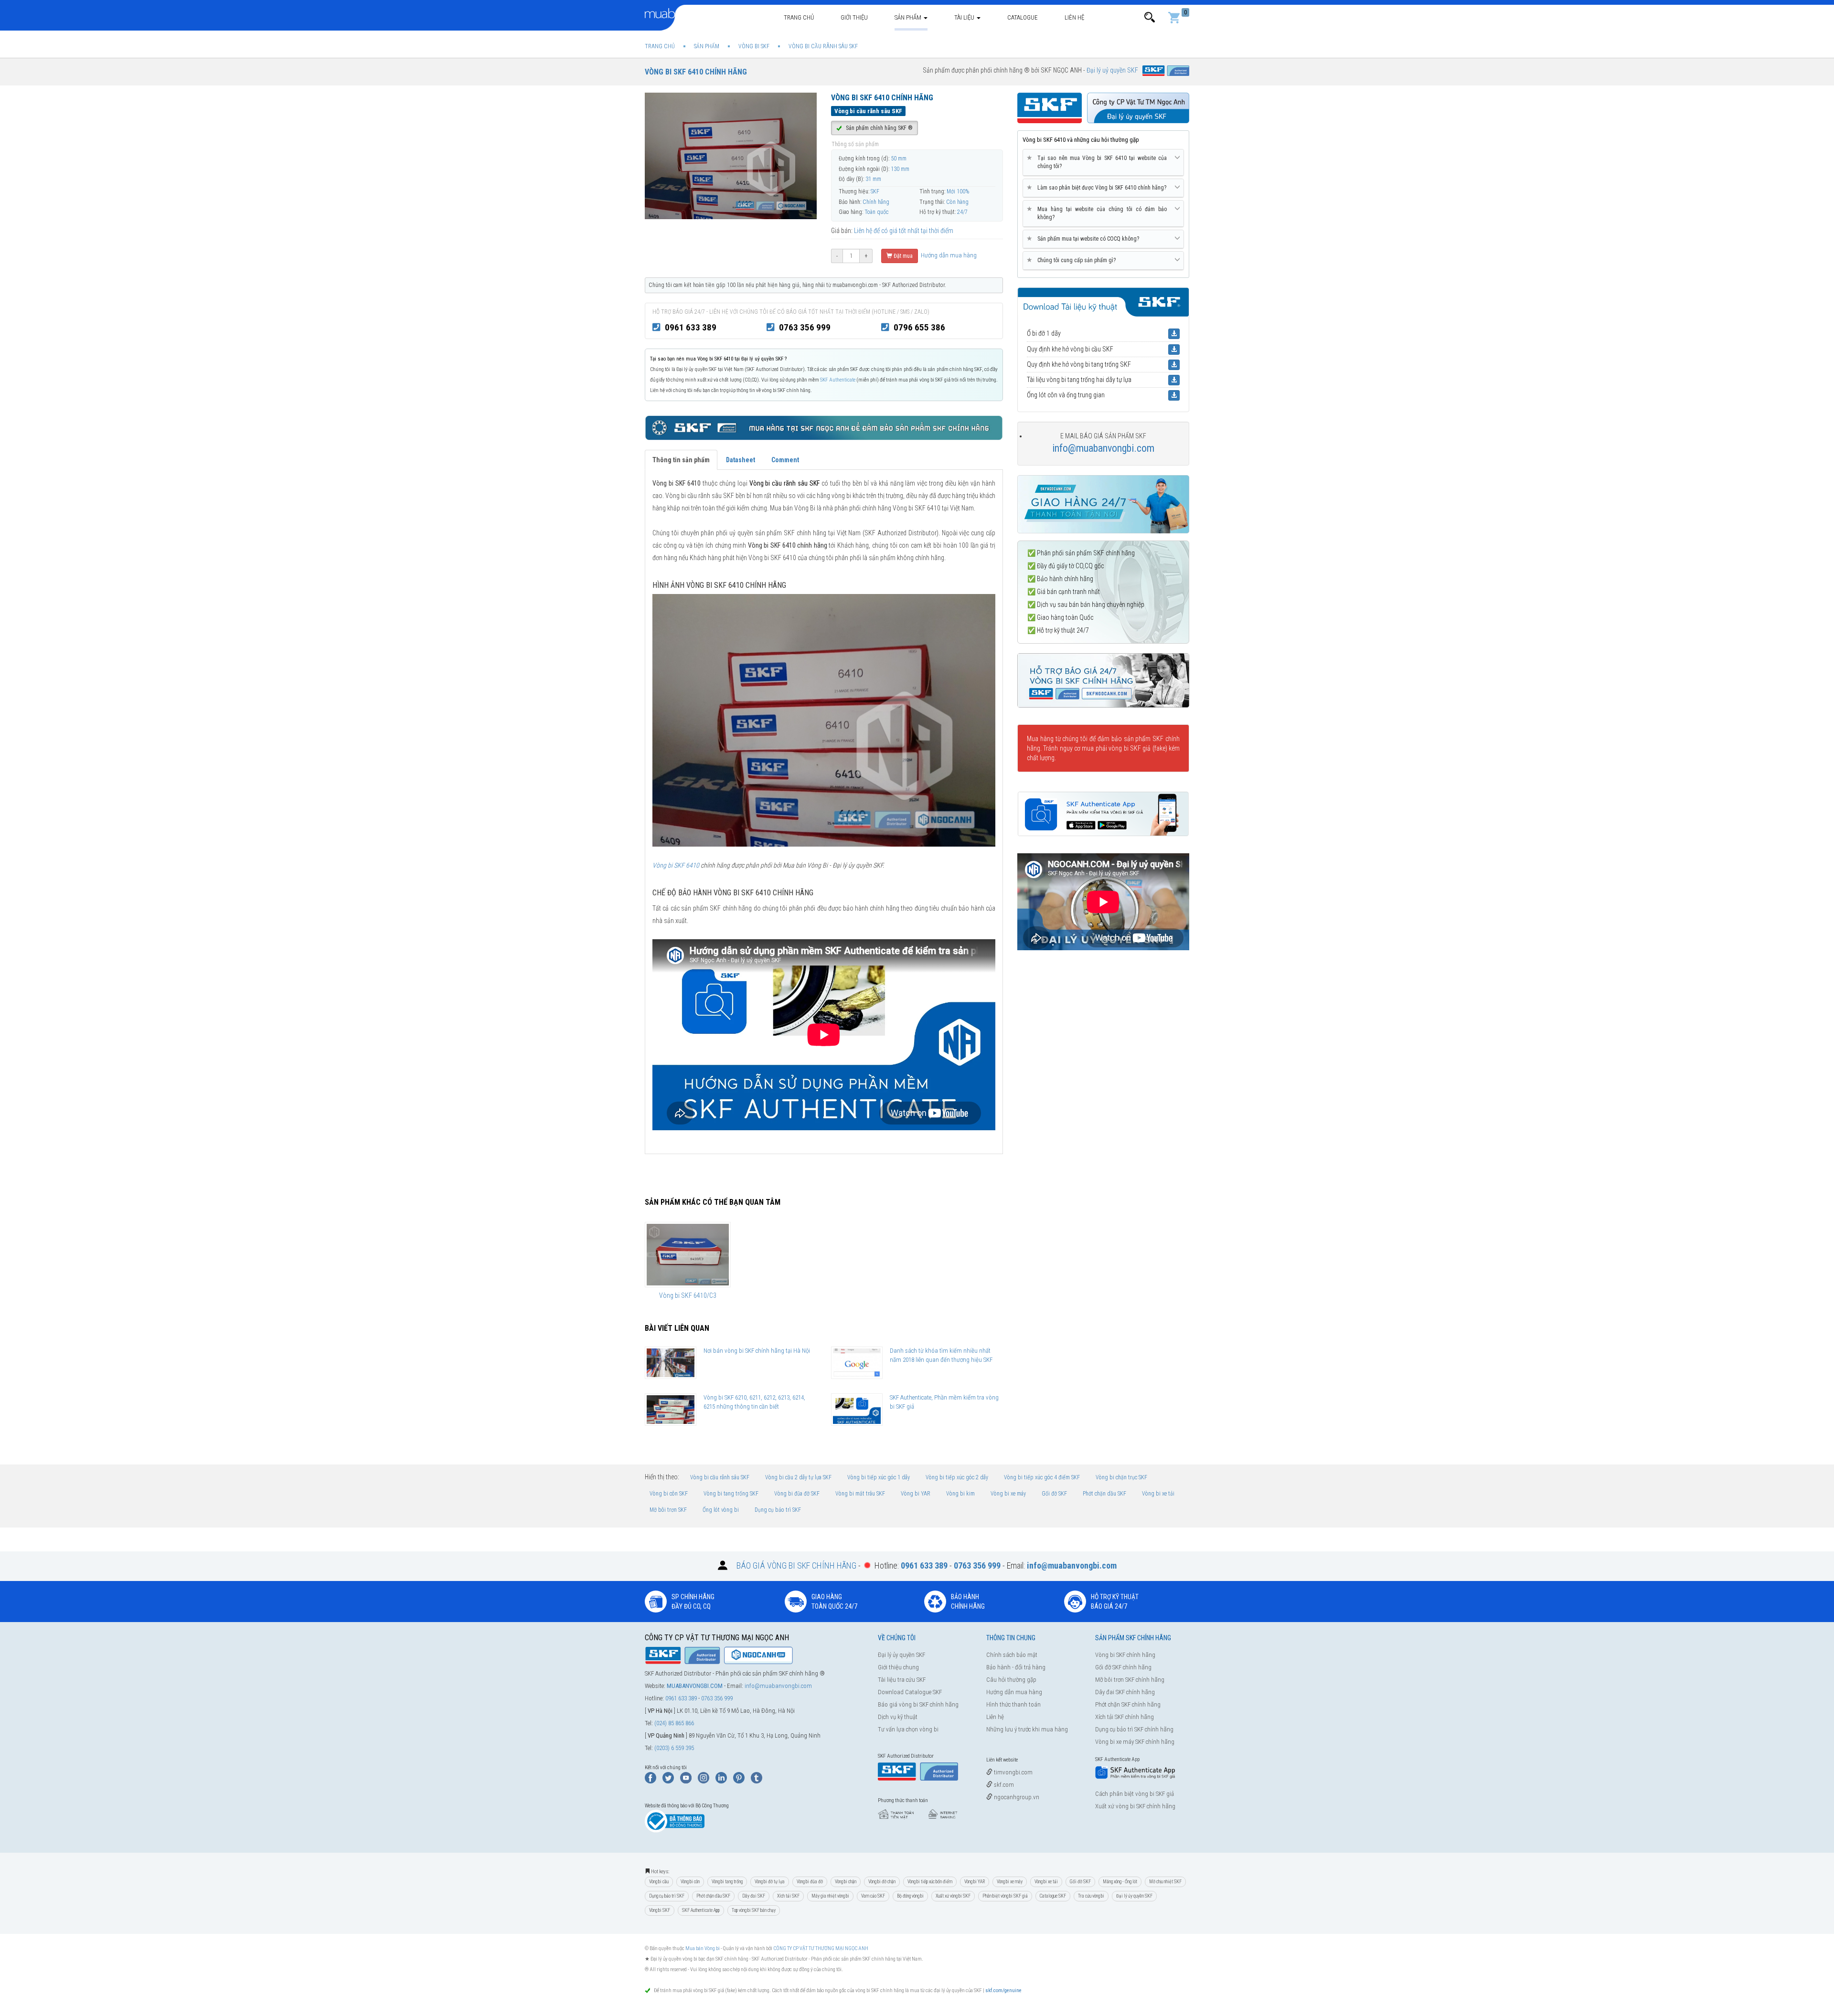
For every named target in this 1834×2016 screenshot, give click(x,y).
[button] (1150, 17)
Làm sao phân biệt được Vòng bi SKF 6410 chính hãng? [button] (1098, 187)
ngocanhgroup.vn (1016, 1797)
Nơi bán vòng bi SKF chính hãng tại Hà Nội (757, 1351)
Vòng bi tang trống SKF (731, 1494)
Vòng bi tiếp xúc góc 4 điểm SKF (1042, 1477)
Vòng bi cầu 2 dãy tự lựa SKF (798, 1477)
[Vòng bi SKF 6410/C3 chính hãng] (688, 1254)
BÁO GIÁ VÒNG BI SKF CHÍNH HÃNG (796, 1565)
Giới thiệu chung (898, 1667)
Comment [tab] (785, 460)
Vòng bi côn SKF (669, 1494)
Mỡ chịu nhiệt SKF (1165, 1882)
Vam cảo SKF (873, 1896)
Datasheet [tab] (741, 460)
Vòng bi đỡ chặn (882, 1882)
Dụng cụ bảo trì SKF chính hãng (1134, 1729)
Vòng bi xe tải (1158, 1494)
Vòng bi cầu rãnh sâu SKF (720, 1477)
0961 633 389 (691, 327)
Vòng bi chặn (846, 1882)
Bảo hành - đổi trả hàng (1016, 1667)
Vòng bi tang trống (727, 1882)
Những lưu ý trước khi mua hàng (1027, 1729)
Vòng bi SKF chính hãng (1125, 1655)
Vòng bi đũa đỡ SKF (797, 1494)
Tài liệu (965, 17)
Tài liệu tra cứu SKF (902, 1680)
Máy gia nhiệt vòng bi (830, 1896)
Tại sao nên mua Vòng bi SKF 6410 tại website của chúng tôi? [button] (1098, 162)
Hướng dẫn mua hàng (948, 255)
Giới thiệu (854, 17)
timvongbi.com (1013, 1772)
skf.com (1003, 1785)
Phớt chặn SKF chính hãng (1128, 1704)
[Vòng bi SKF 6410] (824, 720)
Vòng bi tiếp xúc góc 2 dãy (957, 1477)
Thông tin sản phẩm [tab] (681, 460)
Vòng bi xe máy (1008, 1494)
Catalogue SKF (1053, 1896)
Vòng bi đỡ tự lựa (770, 1882)
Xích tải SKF (788, 1896)
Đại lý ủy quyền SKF (901, 1655)
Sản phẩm (909, 17)
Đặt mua (902, 256)
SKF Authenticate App (701, 1910)
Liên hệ (1074, 17)
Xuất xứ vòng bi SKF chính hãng (1135, 1806)
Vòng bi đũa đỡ (810, 1882)
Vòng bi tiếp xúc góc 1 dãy (879, 1477)
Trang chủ (799, 17)
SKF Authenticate (838, 380)
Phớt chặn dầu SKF (1104, 1494)
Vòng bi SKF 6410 (676, 865)
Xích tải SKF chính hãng (1125, 1717)
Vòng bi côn (690, 1882)
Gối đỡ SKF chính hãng (1123, 1667)
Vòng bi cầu (659, 1882)
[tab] (1103, 163)
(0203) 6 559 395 (674, 1748)
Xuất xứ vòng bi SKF (953, 1896)
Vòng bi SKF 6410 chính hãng (696, 72)
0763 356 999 (805, 327)
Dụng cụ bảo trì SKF (778, 1510)
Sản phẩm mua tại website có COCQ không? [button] (1085, 239)
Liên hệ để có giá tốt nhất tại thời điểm (904, 231)
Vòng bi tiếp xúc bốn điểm (930, 1882)
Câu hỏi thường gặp (1011, 1680)
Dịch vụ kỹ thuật (898, 1717)
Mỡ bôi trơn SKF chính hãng (1130, 1680)
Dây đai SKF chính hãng (1125, 1692)
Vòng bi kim (960, 1494)
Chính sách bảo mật (1012, 1655)
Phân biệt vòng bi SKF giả (1005, 1896)
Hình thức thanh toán (1013, 1704)
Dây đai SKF (754, 1896)
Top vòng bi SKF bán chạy (754, 1910)
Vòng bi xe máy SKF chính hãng (1135, 1742)
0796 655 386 (919, 327)
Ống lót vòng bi (721, 1510)
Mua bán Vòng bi (703, 1948)
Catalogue (1023, 17)
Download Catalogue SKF (910, 1692)
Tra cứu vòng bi (1091, 1896)
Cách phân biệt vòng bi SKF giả (1135, 1794)
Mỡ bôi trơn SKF (668, 1510)
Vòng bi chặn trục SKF (1121, 1477)
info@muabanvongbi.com (1103, 448)
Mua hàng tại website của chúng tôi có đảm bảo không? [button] (1098, 213)
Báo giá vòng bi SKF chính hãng (918, 1704)
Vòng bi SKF (660, 1910)
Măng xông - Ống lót (1120, 1882)
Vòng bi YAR (916, 1494)
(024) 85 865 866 (674, 1723)
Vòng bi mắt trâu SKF (860, 1494)
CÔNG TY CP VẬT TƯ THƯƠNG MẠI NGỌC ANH (821, 1948)
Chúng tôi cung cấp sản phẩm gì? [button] (1073, 260)
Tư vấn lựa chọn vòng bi (908, 1729)
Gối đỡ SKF (1054, 1494)
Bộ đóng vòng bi (910, 1896)
